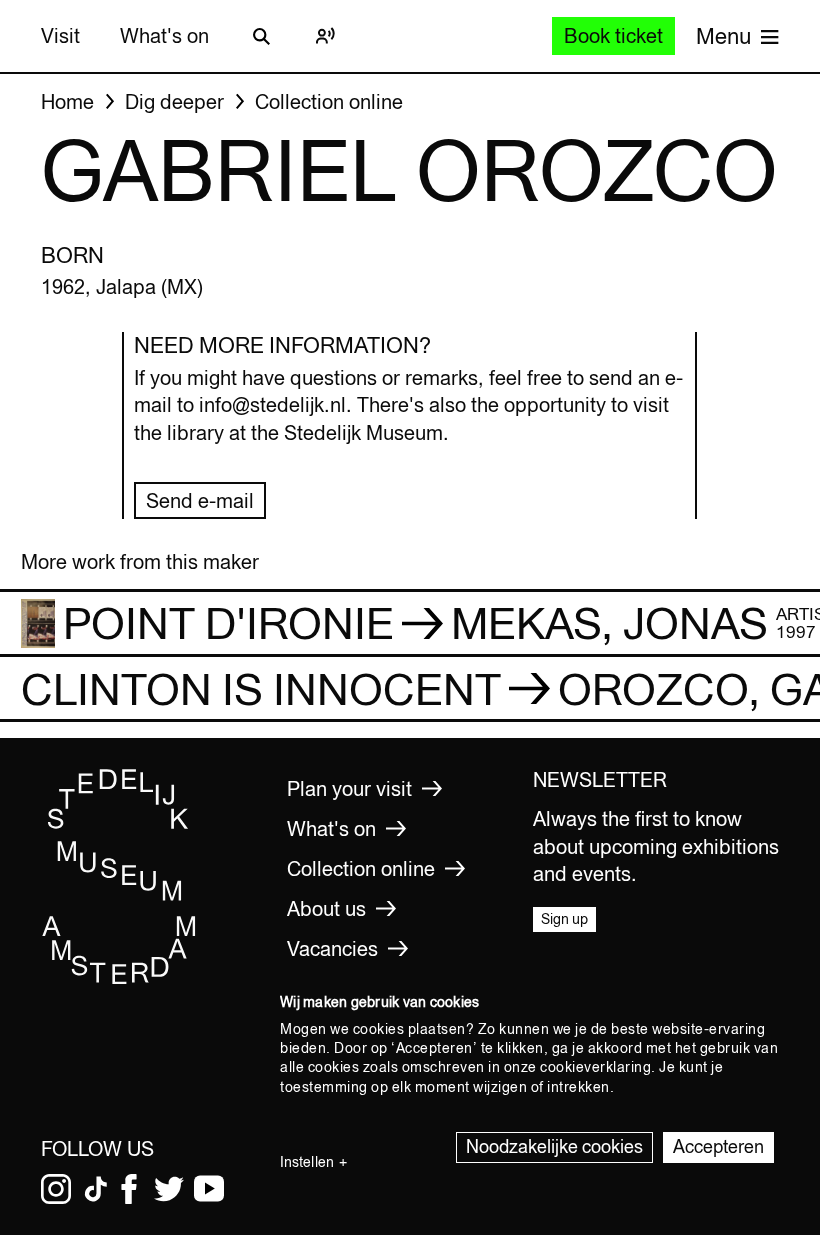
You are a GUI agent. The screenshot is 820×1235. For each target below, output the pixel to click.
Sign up (564, 919)
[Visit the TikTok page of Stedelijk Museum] (96, 1189)
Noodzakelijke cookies (554, 1146)
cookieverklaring (595, 1067)
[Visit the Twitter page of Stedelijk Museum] (169, 1189)
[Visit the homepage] (119, 980)
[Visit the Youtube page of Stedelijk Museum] (209, 1189)
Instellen (307, 1162)
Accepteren (718, 1146)
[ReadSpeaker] (325, 36)
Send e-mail (200, 500)
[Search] (261, 36)
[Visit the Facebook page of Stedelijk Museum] (129, 1189)
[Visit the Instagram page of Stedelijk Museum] (56, 1189)
